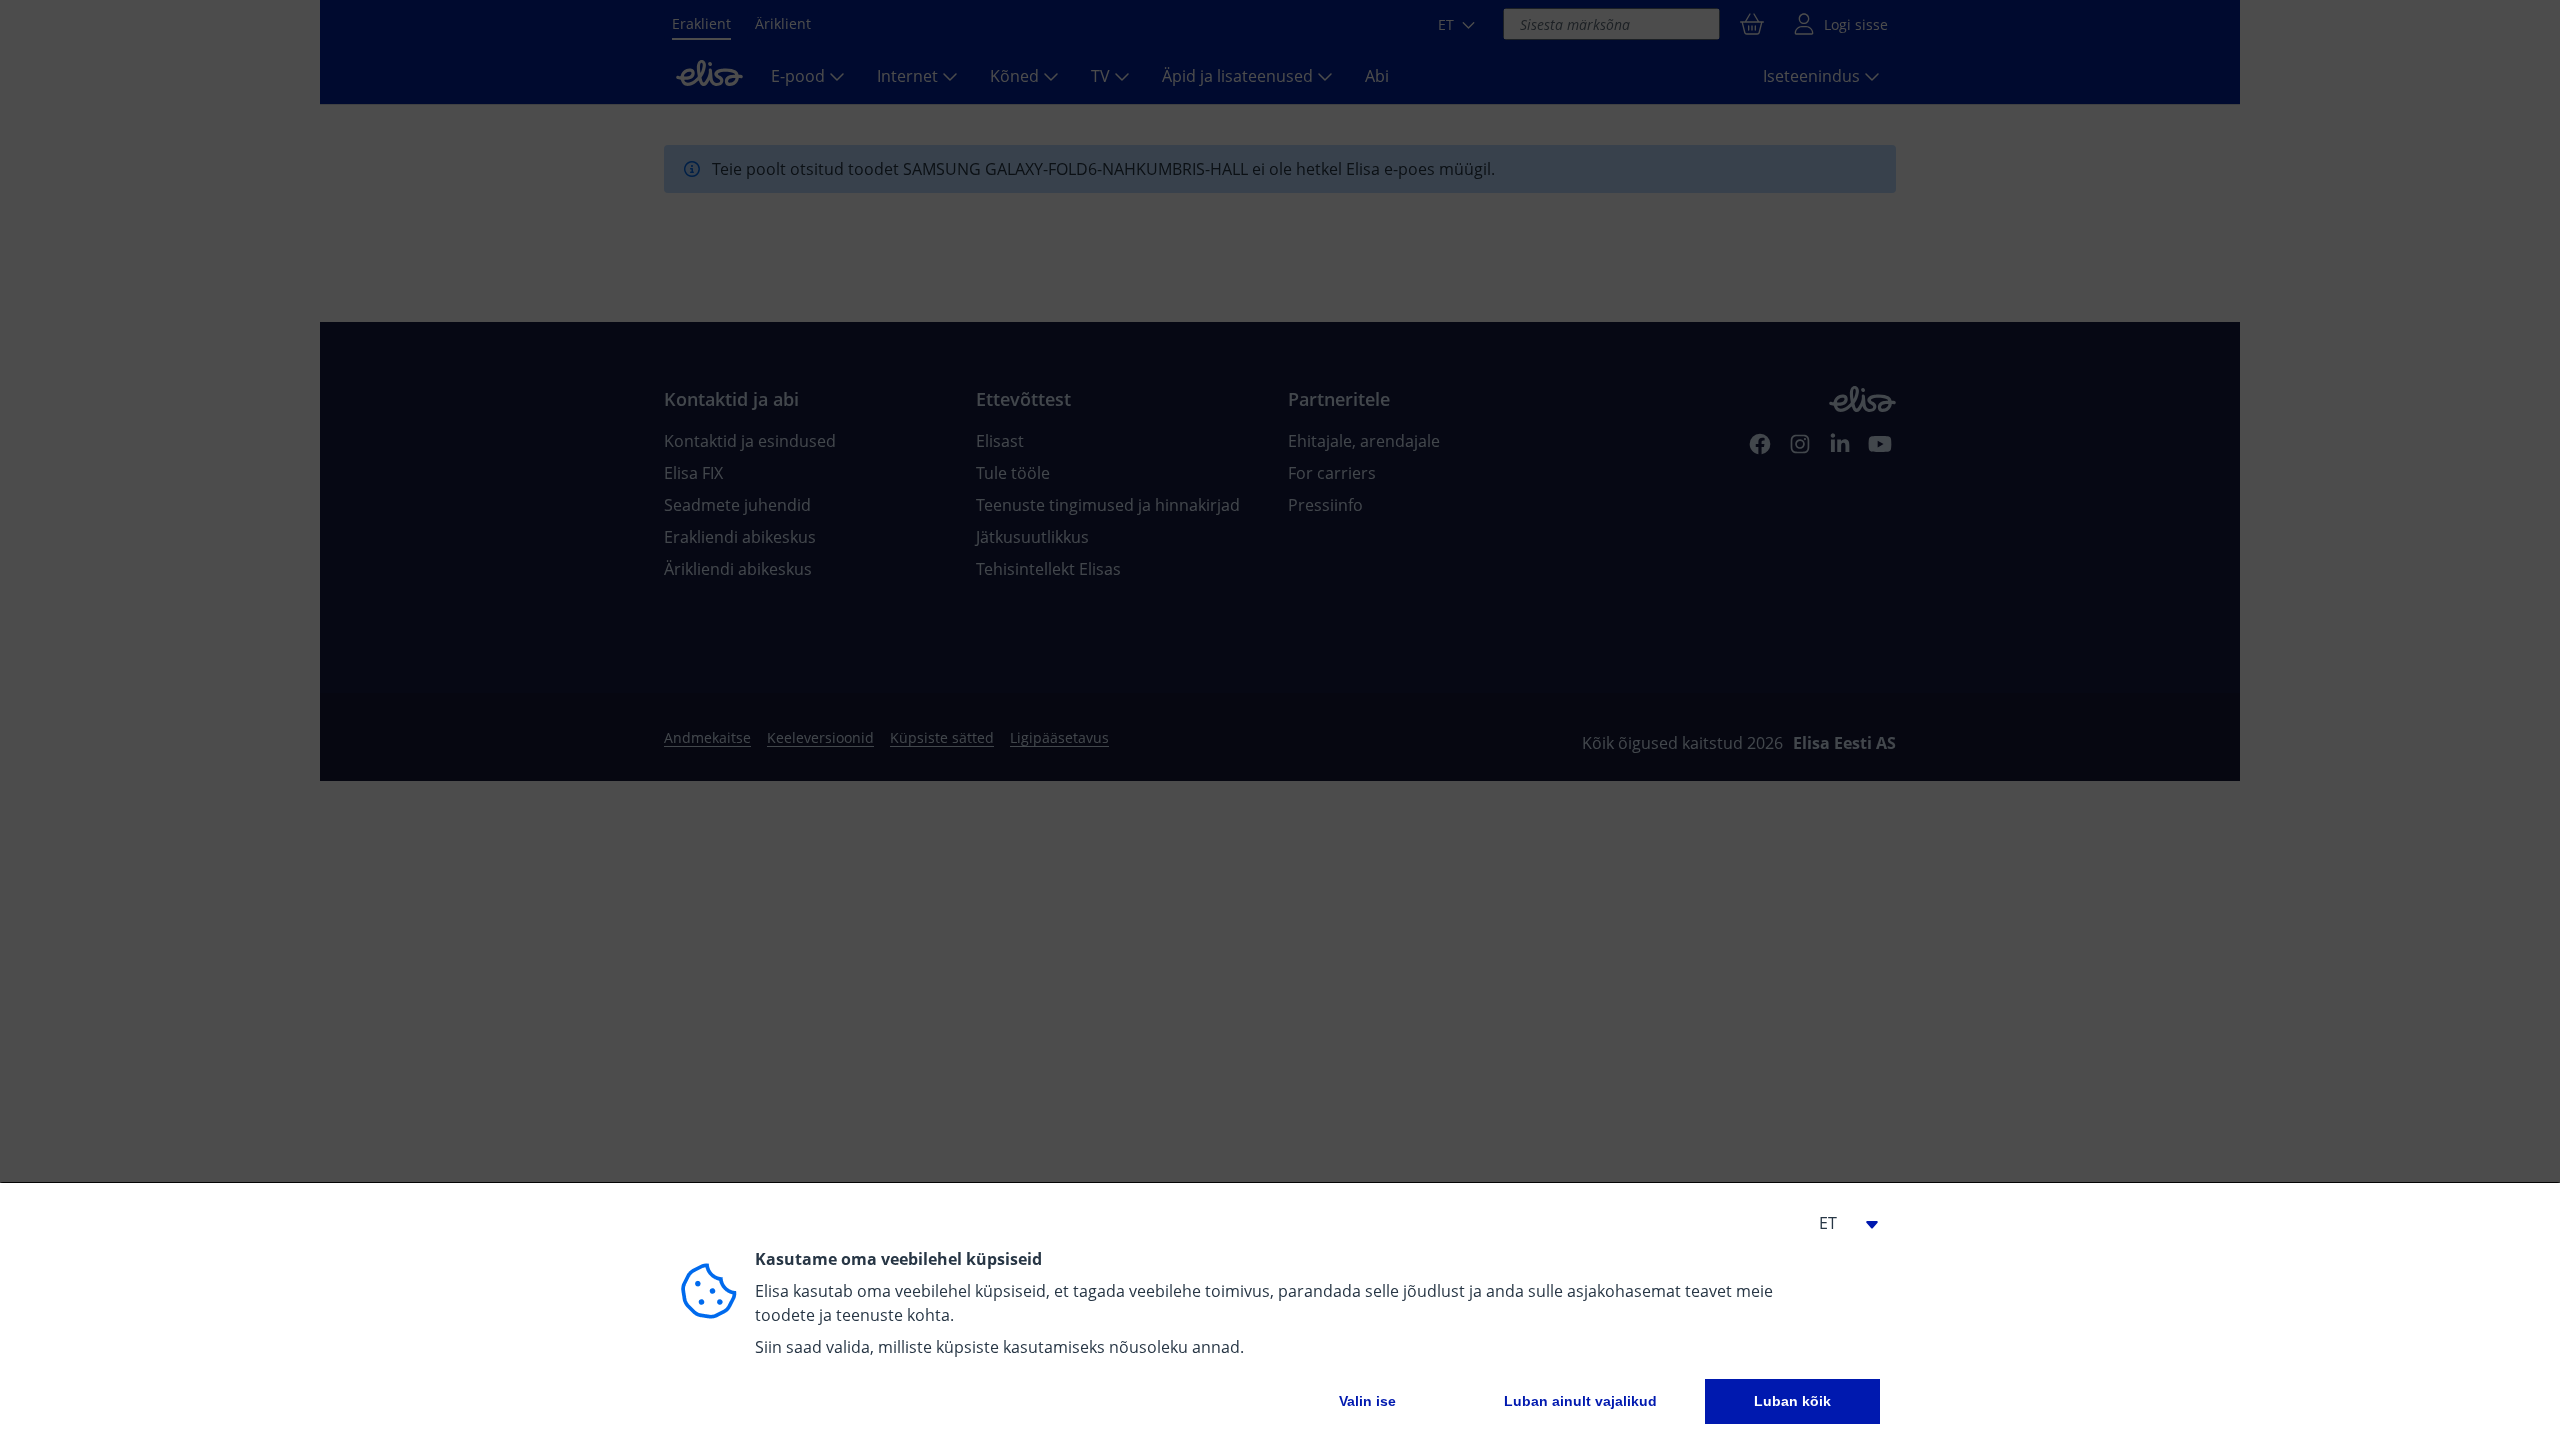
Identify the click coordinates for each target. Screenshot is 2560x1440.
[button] (1840, 1223)
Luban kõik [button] (1792, 1401)
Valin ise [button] (1367, 1401)
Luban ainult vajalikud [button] (1580, 1401)
